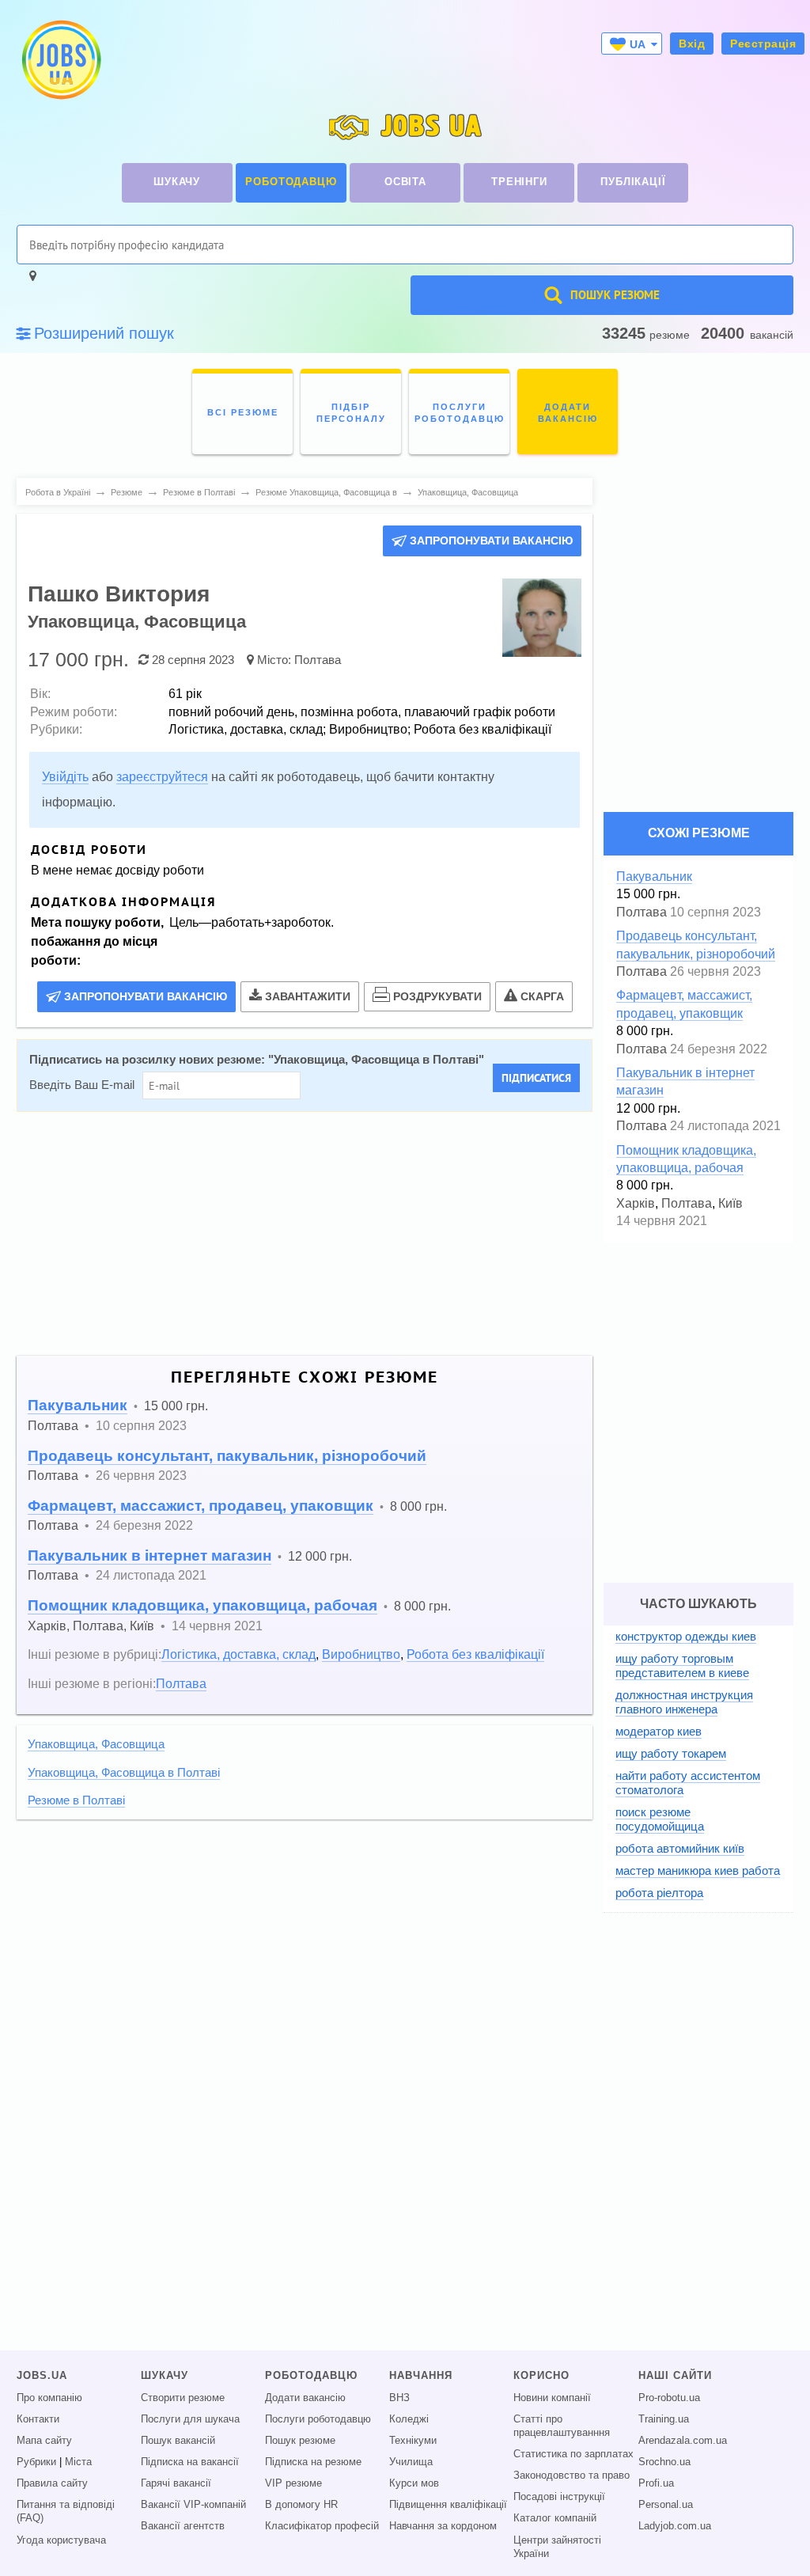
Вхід (692, 44)
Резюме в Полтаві (76, 1800)
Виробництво (361, 1654)
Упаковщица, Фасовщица (96, 1744)
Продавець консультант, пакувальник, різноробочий (227, 1456)
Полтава (318, 660)
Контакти (38, 2419)
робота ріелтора (659, 1893)
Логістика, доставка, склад (238, 1654)
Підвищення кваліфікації (448, 2505)
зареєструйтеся (162, 777)
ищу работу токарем (671, 1753)
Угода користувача (61, 2540)
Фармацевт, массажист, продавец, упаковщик (201, 1506)
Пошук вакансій (178, 2441)
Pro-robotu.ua (669, 2398)
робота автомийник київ (680, 1848)
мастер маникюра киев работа (698, 1870)
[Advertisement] (305, 1234)
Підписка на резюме (313, 2462)
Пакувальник (78, 1405)
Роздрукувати (437, 996)
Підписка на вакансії (190, 2462)
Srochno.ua (664, 2462)
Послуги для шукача (190, 2419)
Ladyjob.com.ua (675, 2526)
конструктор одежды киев (686, 1636)
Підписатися (536, 1078)
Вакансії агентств (183, 2526)
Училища (411, 2462)
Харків (47, 1626)
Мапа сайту (44, 2441)
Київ (142, 1626)
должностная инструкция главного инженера (684, 1702)
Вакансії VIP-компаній (193, 2505)
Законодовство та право (572, 2475)
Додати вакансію (305, 2398)
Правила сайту (52, 2483)
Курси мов (414, 2483)
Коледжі (409, 2419)
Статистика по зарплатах (573, 2454)
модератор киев (659, 1731)
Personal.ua (666, 2505)
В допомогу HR (301, 2505)
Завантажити (308, 996)
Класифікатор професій (322, 2526)
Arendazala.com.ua (683, 2441)
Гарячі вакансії (176, 2483)
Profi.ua (656, 2483)
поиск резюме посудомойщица (660, 1819)
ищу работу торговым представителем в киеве (682, 1665)
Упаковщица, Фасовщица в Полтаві (376, 1060)
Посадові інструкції (559, 2497)
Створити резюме (183, 2398)
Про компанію (49, 2398)
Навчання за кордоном (443, 2526)
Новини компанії (552, 2398)
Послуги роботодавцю (318, 2419)
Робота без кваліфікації (475, 1654)
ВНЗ (399, 2398)
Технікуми (413, 2441)
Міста (78, 2462)
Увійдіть (65, 777)
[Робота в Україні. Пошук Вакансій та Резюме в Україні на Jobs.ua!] (60, 60)
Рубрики (36, 2462)
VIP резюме (293, 2483)
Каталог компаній (555, 2518)
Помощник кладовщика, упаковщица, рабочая (202, 1605)
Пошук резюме (300, 2441)
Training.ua (664, 2419)
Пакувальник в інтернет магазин (150, 1555)
